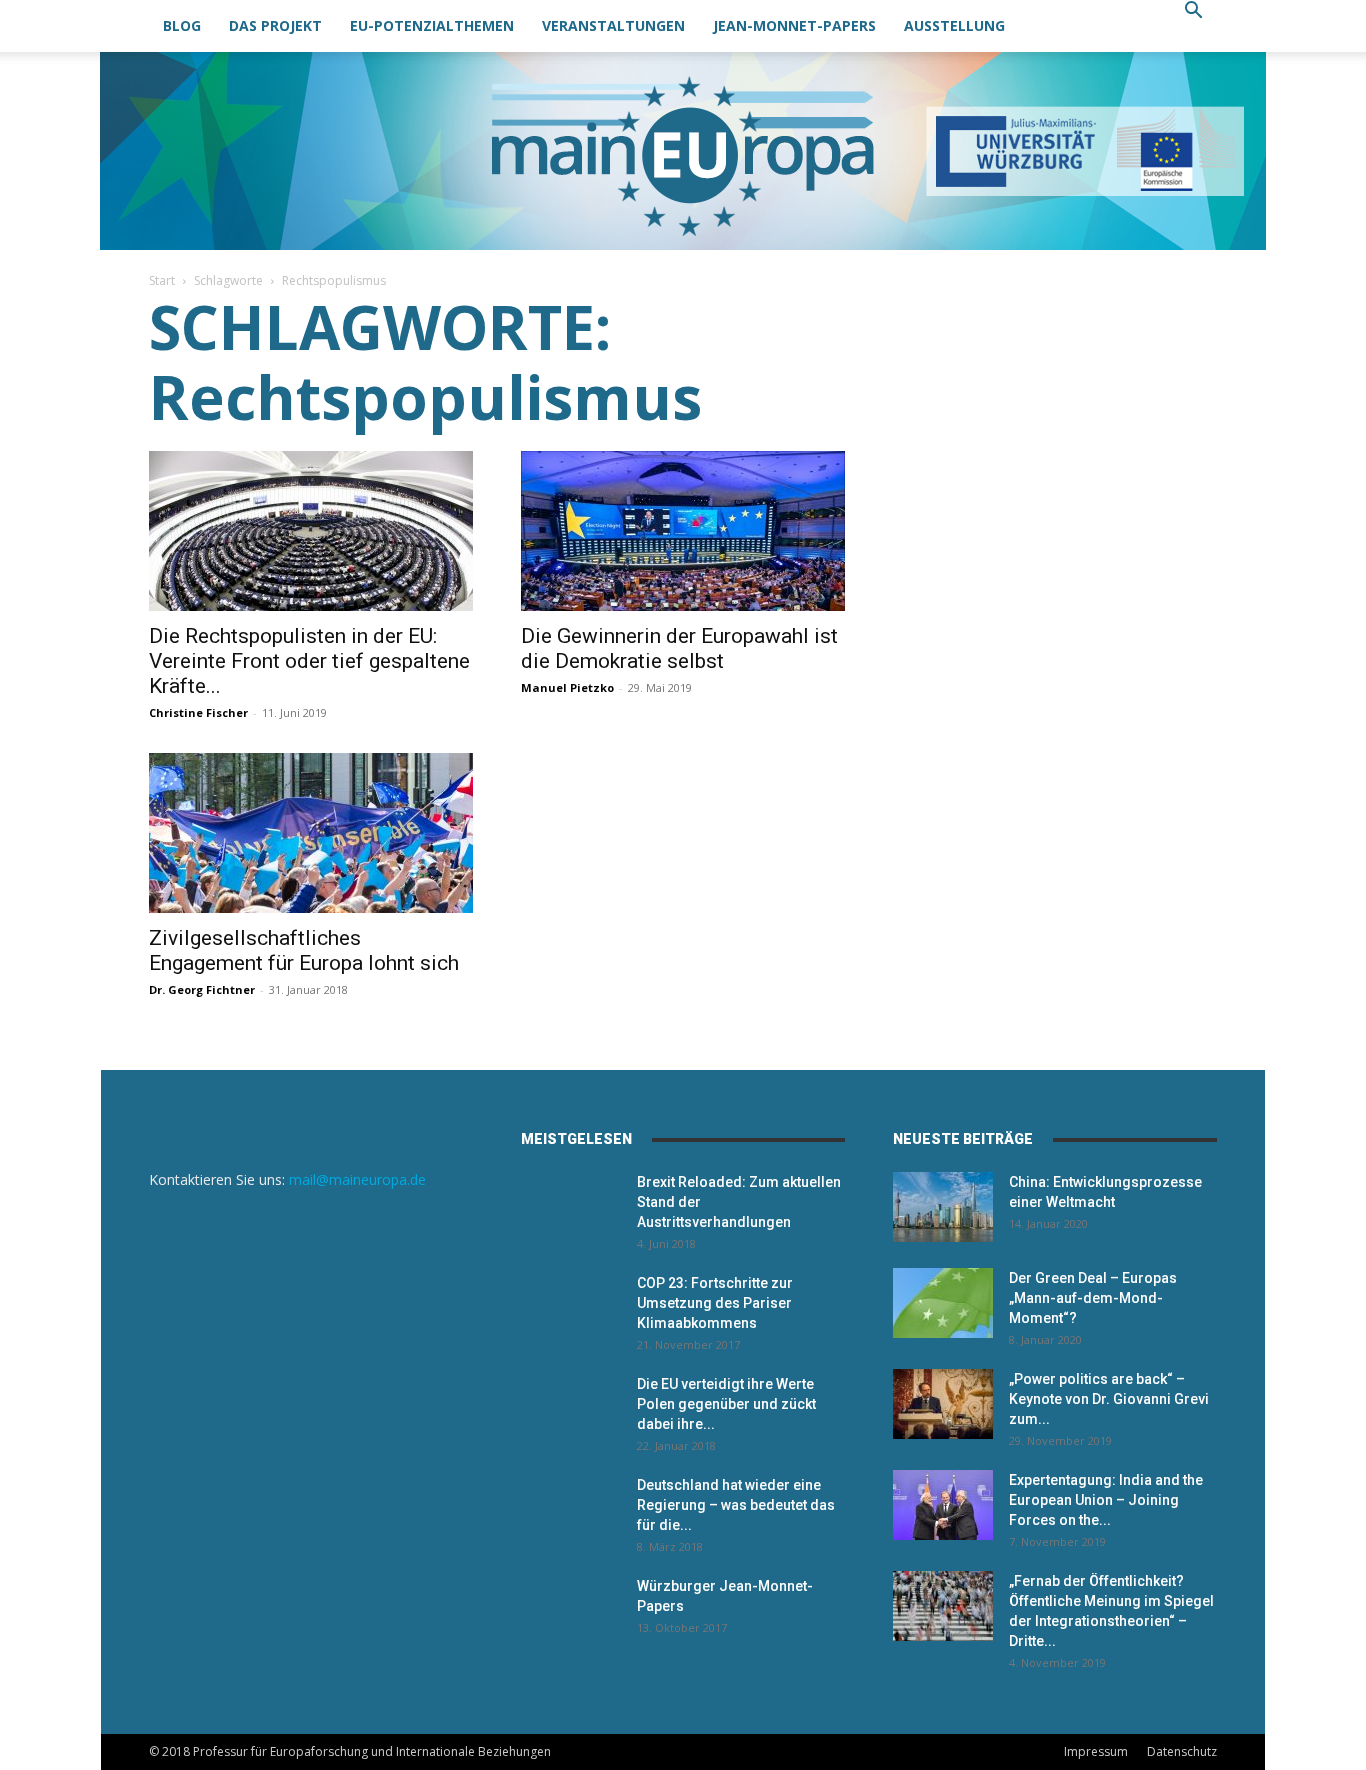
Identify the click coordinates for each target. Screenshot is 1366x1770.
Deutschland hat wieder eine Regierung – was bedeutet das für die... (736, 1505)
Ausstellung (954, 25)
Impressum (1096, 1751)
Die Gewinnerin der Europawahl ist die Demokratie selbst (679, 648)
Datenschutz (1182, 1751)
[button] (1193, 12)
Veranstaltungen (613, 25)
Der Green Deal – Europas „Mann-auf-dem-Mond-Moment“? (1093, 1298)
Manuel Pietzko (567, 687)
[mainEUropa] (683, 151)
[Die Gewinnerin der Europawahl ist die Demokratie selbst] (683, 531)
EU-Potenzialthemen (432, 25)
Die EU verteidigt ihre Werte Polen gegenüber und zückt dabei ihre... (726, 1404)
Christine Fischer (198, 712)
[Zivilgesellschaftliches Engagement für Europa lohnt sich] (311, 833)
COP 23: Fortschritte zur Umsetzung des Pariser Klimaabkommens (715, 1303)
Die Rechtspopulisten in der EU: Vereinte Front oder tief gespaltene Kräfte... (309, 661)
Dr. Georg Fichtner (202, 989)
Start (162, 280)
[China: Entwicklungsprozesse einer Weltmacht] (943, 1207)
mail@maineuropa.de (357, 1179)
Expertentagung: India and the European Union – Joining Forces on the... (1106, 1500)
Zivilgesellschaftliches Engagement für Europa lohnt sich (304, 950)
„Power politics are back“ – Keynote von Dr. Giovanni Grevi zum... (1109, 1399)
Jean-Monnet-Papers (794, 25)
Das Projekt (275, 25)
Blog (182, 25)
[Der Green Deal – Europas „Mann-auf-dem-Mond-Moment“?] (943, 1303)
